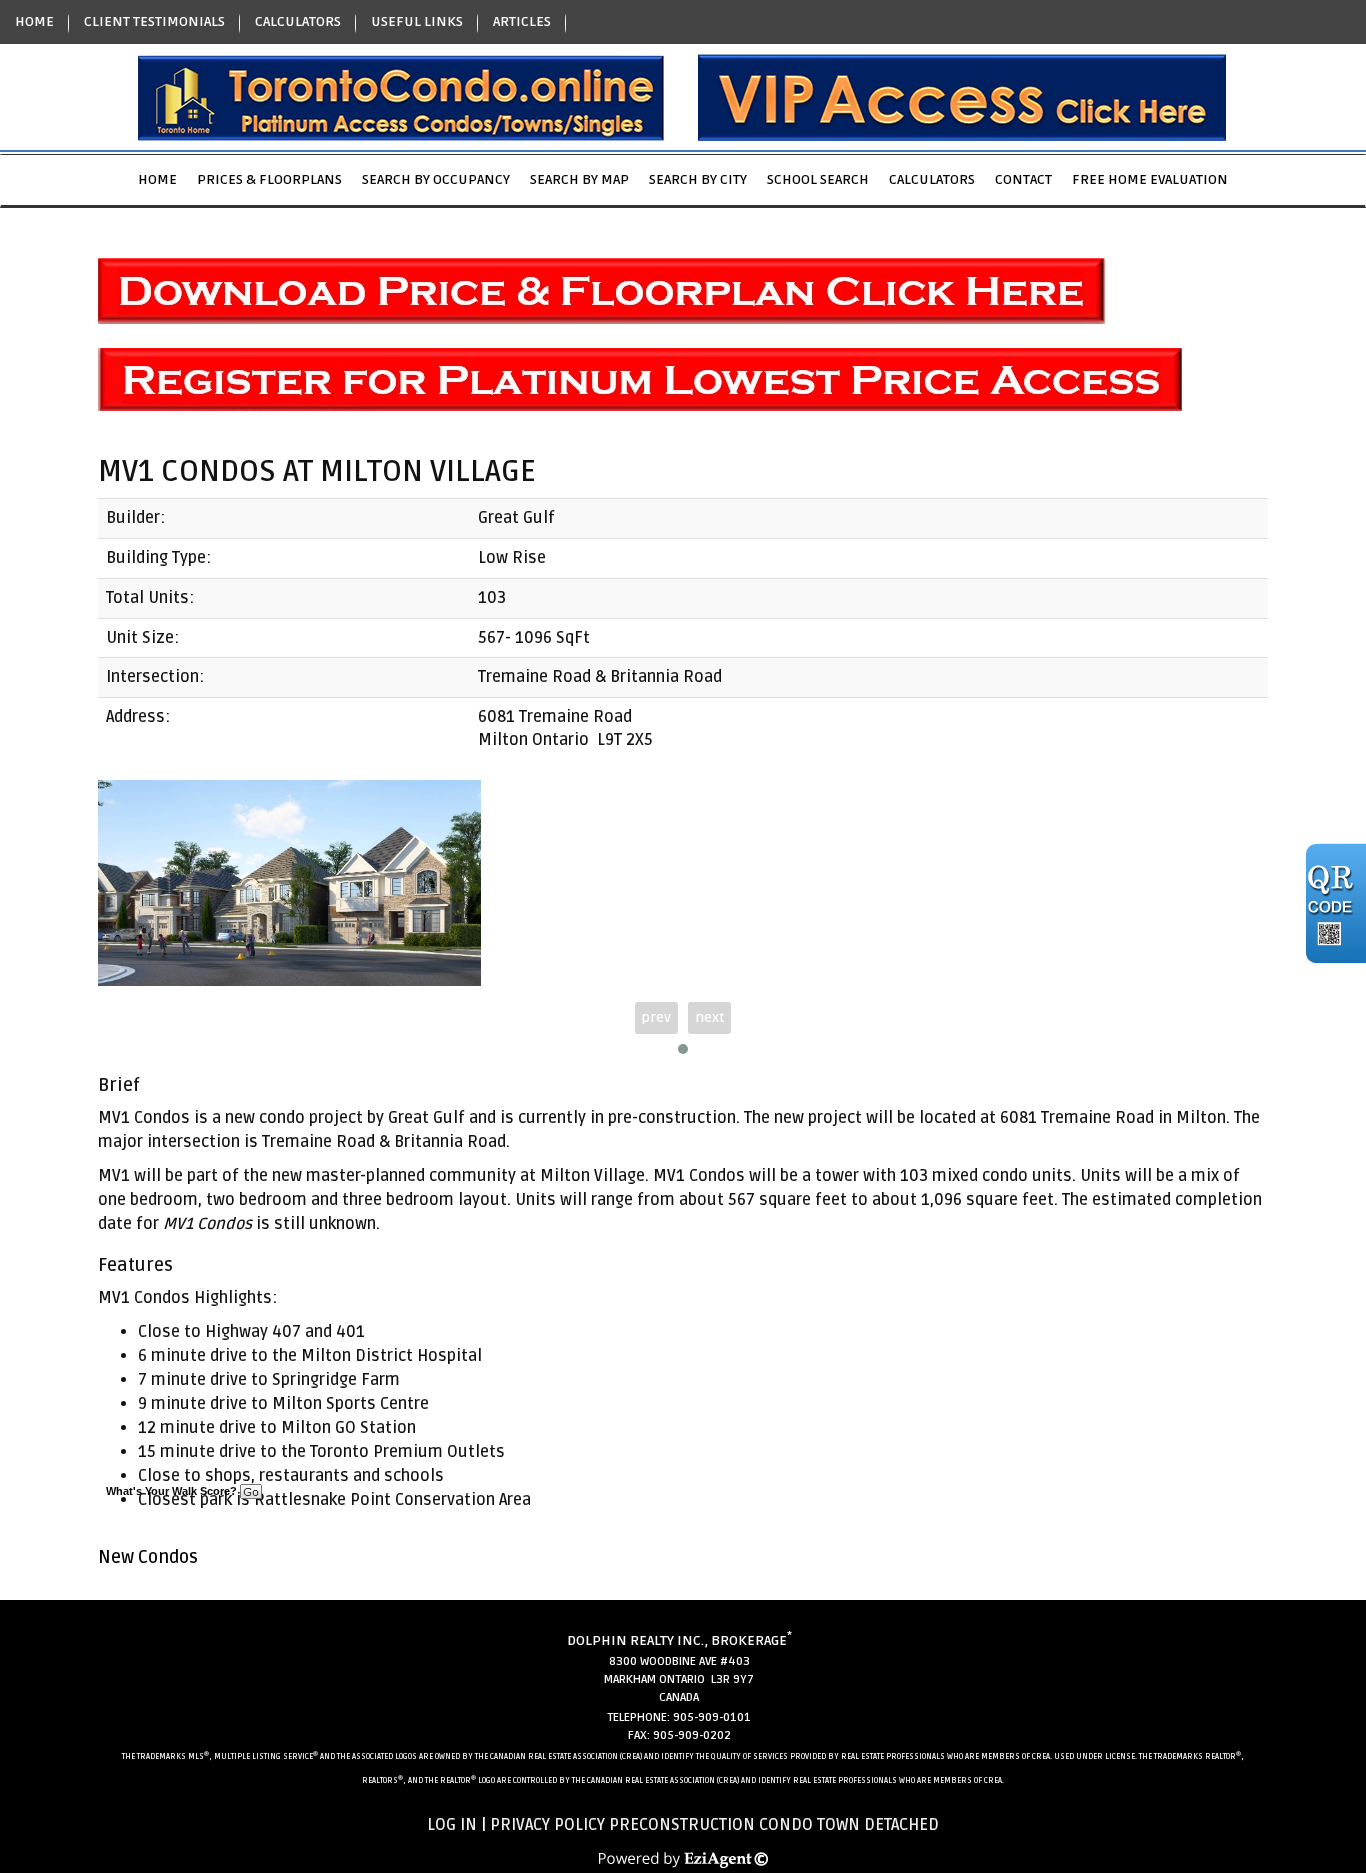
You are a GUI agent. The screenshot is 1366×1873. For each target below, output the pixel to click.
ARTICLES (522, 21)
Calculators (932, 179)
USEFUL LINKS (417, 21)
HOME (34, 21)
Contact (1023, 179)
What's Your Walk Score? (173, 1491)
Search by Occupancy (436, 179)
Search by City (698, 179)
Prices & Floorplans (269, 179)
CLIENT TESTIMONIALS (154, 21)
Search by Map (579, 179)
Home (157, 179)
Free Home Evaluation (1150, 179)
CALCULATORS (298, 21)
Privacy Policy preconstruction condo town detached (714, 1825)
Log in (452, 1825)
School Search (818, 179)
